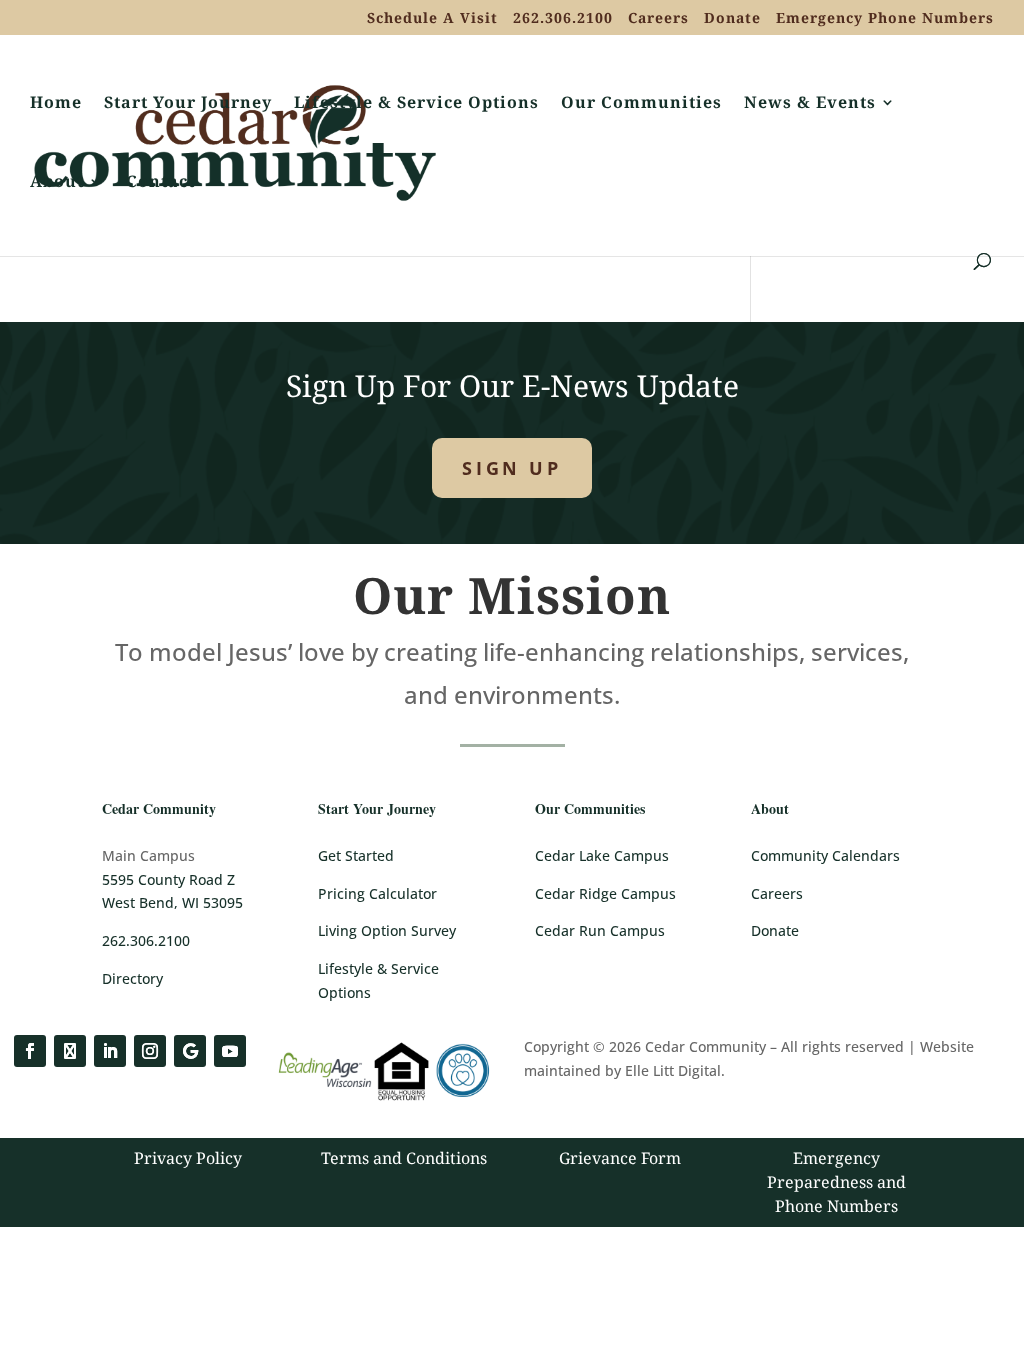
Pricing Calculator (377, 893)
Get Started (356, 855)
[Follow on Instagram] (150, 1051)
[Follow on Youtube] (230, 1051)
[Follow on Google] (190, 1051)
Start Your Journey (188, 104)
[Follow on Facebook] (30, 1051)
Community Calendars (825, 855)
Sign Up (511, 468)
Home (56, 104)
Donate (732, 19)
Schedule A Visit (432, 19)
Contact (160, 183)
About (57, 183)
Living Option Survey (387, 930)
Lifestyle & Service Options (416, 104)
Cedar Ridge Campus (605, 893)
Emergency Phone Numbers (885, 19)
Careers (658, 19)
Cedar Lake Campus (602, 855)
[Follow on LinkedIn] (110, 1051)
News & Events (810, 104)
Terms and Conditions (404, 1158)
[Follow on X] (70, 1051)
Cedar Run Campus (600, 930)
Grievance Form (620, 1158)
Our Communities (641, 104)
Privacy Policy (188, 1158)
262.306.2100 (563, 19)
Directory (132, 978)
